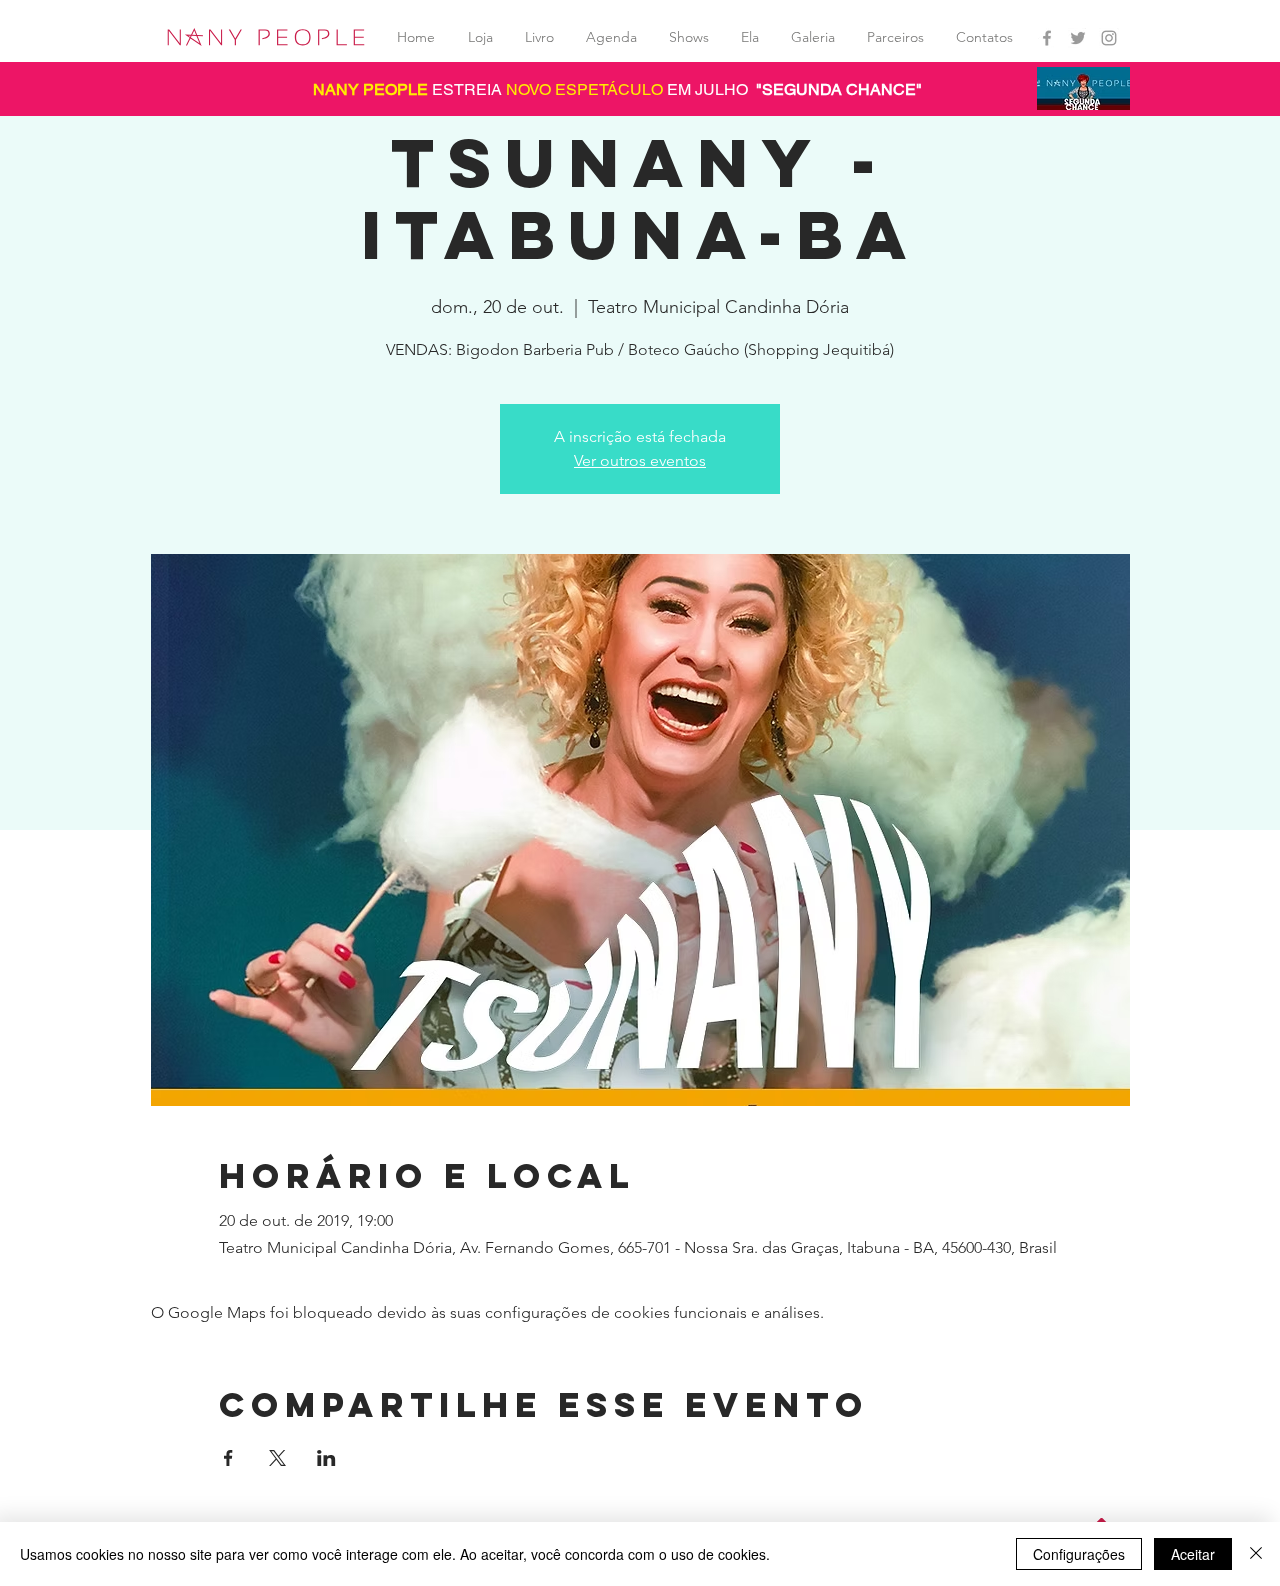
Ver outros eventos (640, 460)
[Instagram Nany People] (1109, 38)
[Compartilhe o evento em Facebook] (228, 1458)
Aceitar (1193, 1554)
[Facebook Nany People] (1047, 38)
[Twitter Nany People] (1078, 38)
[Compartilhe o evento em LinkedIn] (326, 1458)
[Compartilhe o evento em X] (277, 1458)
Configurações (1079, 1554)
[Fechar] (1256, 1554)
